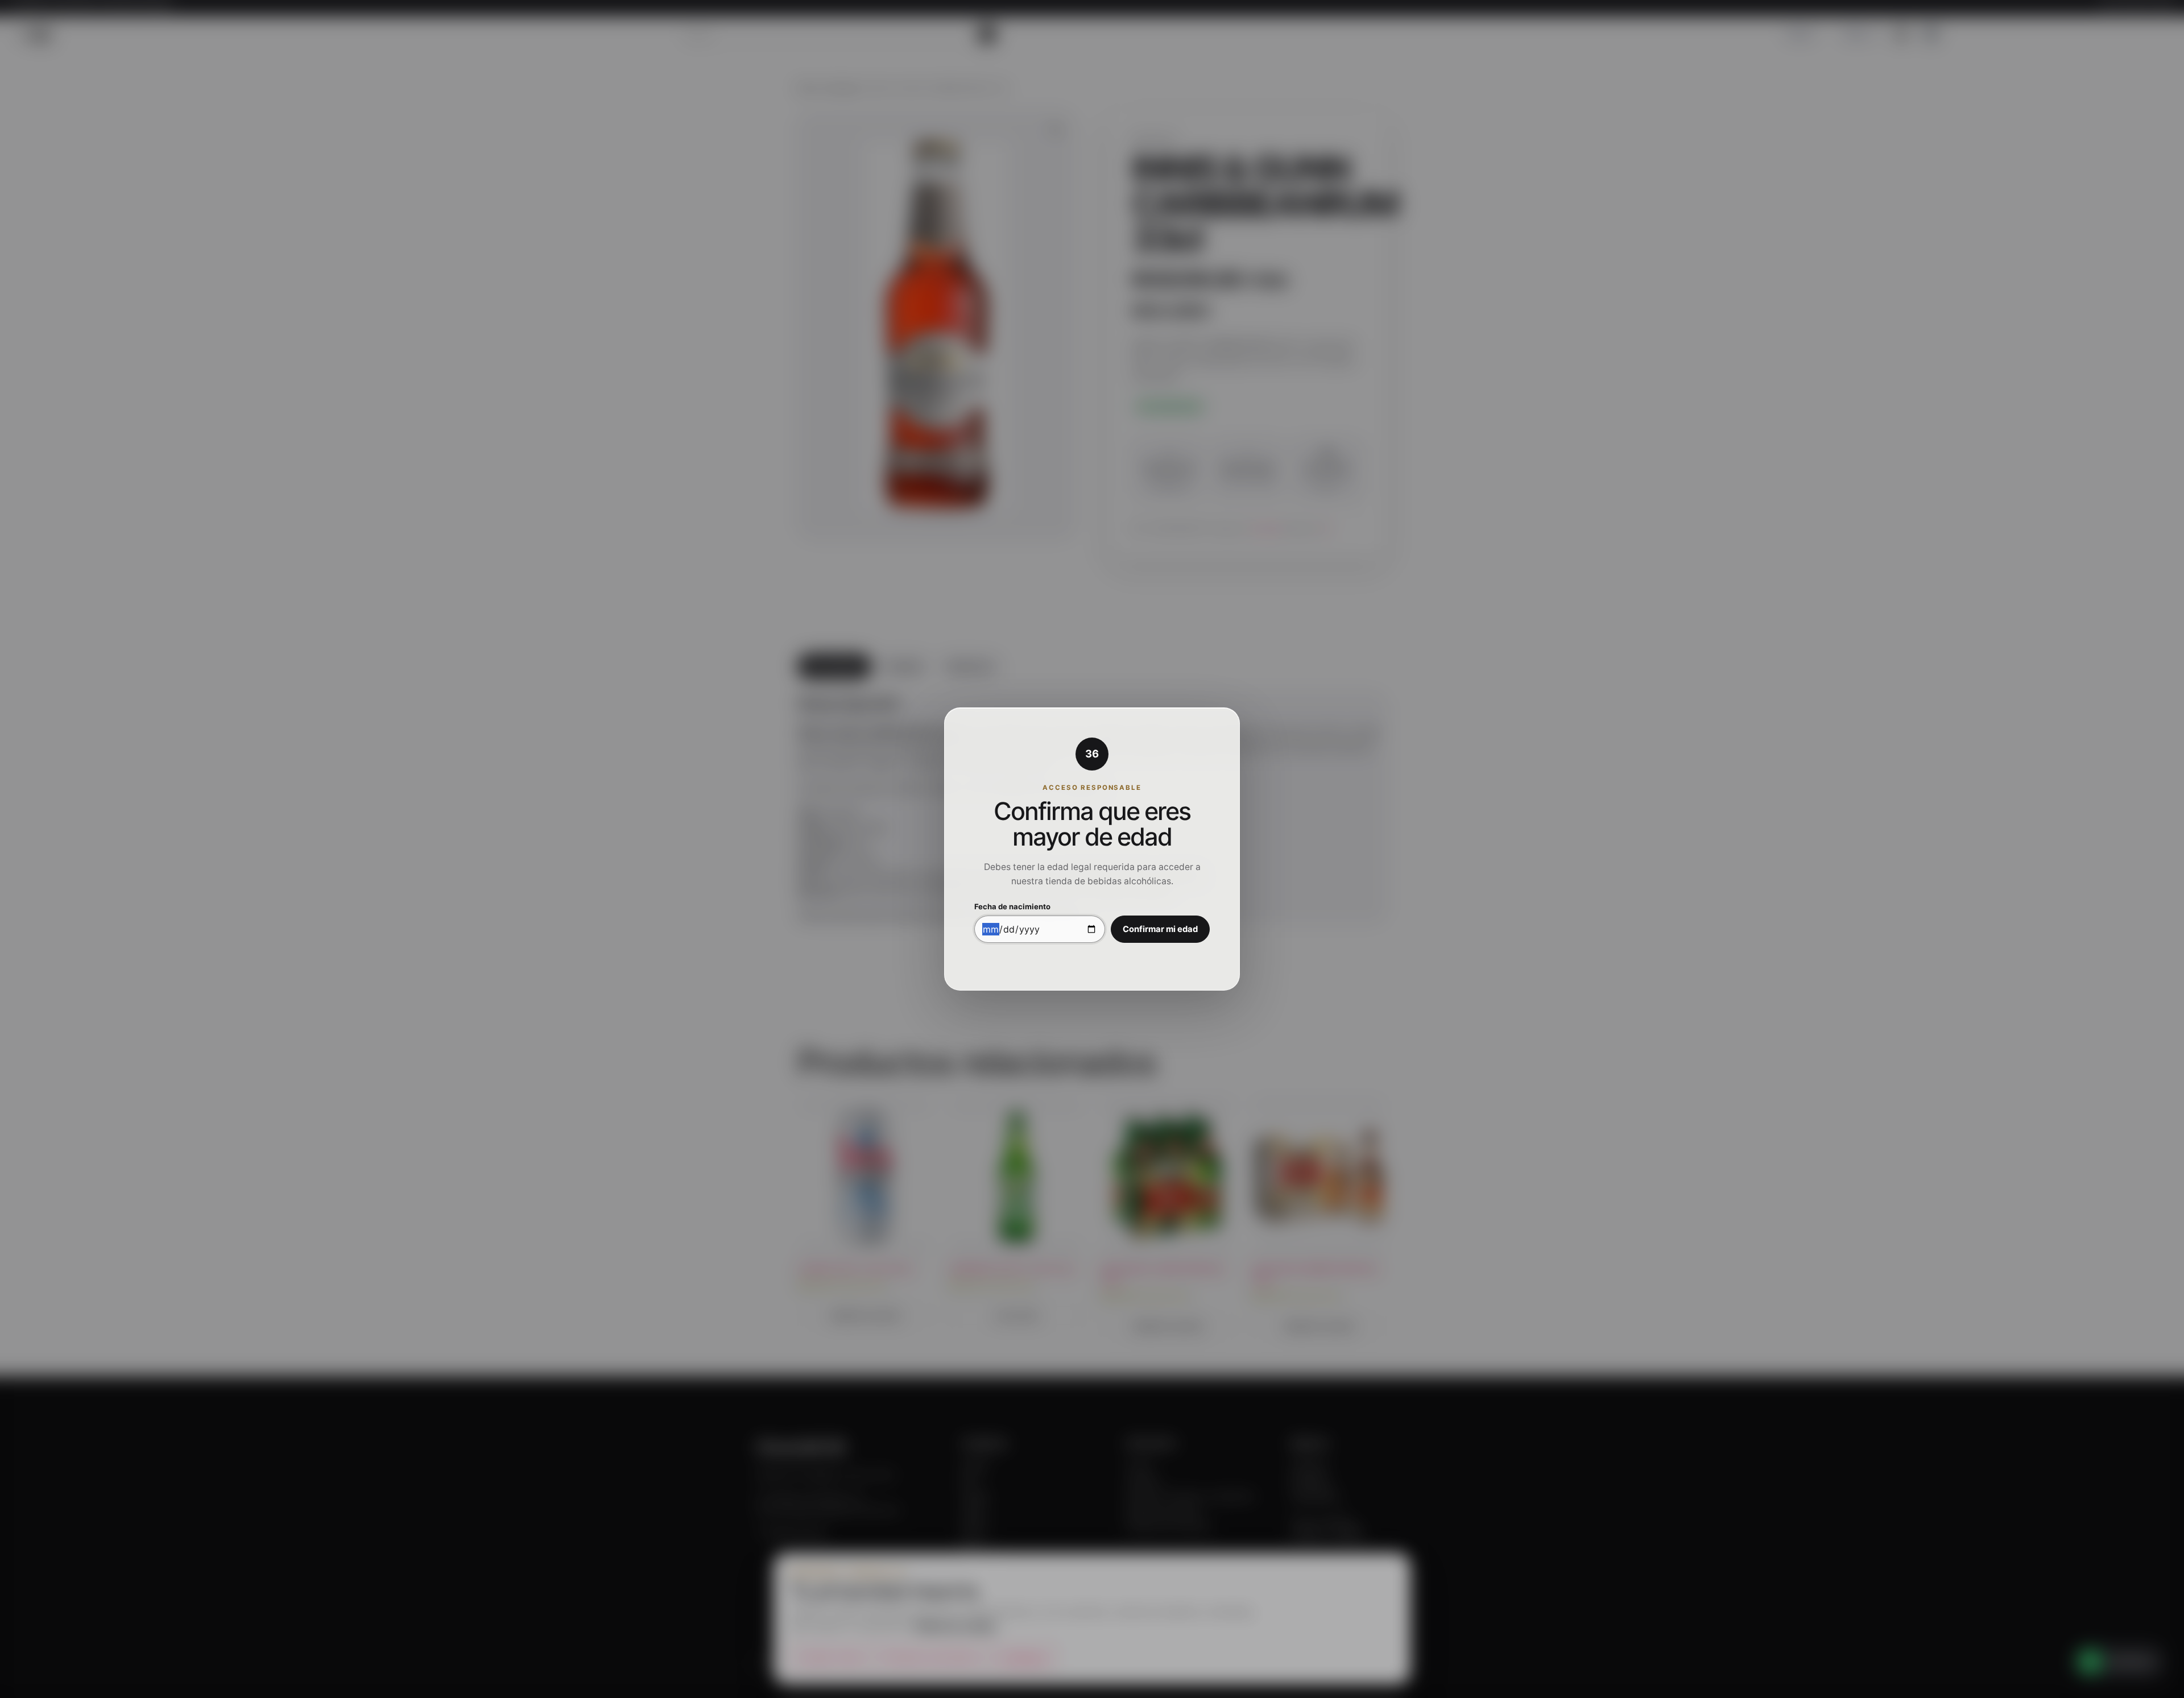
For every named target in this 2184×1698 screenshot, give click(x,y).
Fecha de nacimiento (1012, 907)
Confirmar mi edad (1160, 929)
